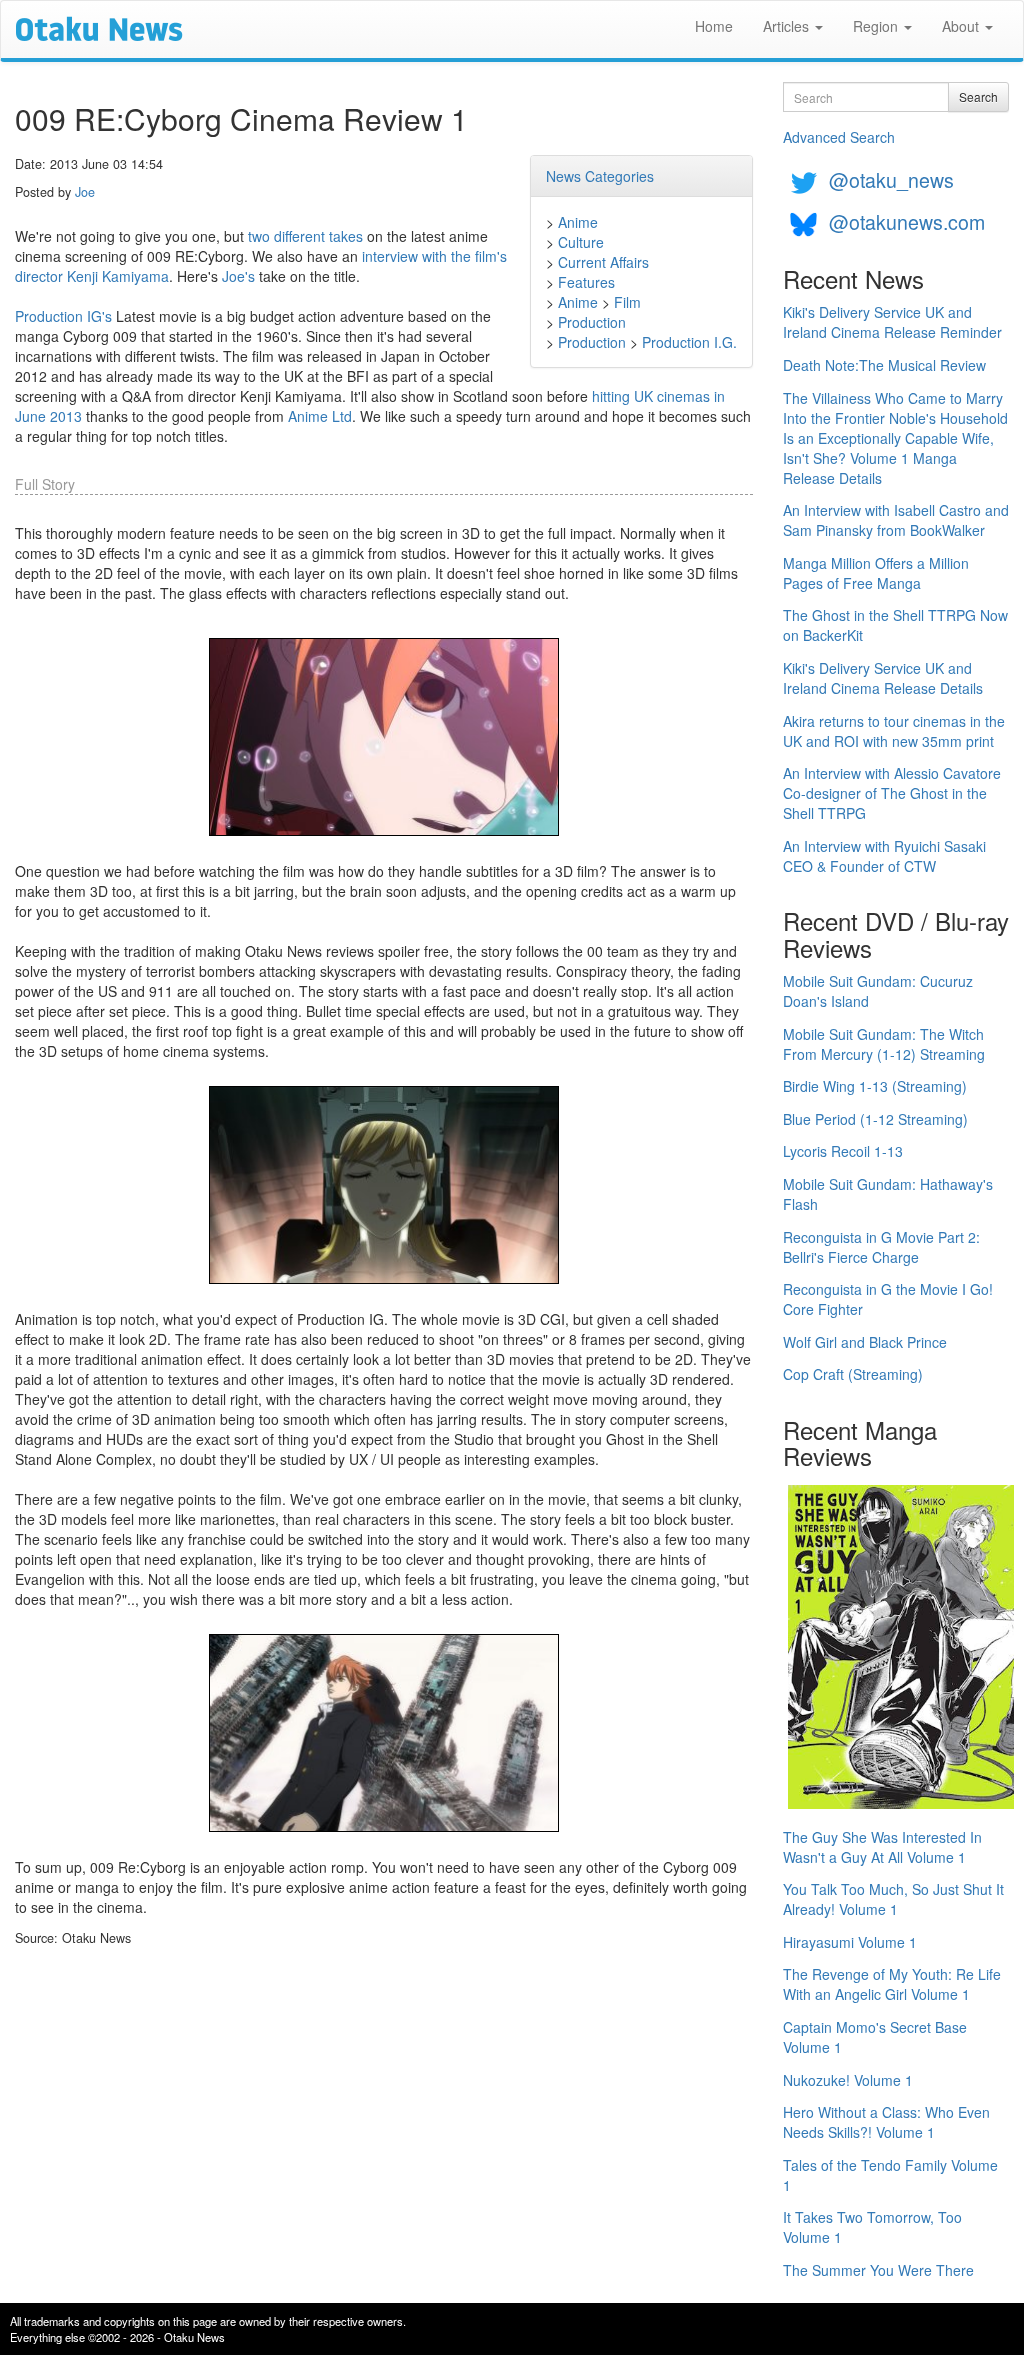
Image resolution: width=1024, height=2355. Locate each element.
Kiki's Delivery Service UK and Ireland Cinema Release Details (883, 678)
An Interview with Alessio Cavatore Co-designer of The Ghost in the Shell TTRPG (892, 793)
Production (592, 322)
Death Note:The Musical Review (884, 365)
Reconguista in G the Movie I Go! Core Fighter (888, 1299)
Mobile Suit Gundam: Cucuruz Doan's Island (878, 991)
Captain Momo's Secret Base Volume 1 (875, 2037)
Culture (581, 242)
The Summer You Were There (878, 2270)
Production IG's (63, 316)
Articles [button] (788, 26)
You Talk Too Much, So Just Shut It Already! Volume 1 (893, 1899)
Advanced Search (839, 137)
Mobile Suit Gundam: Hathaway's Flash (888, 1194)
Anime (578, 222)
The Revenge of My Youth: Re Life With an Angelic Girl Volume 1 (892, 1984)
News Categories (600, 176)
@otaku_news (891, 179)
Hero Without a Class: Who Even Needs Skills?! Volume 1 (886, 2122)
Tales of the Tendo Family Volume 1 (890, 2175)
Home (714, 26)
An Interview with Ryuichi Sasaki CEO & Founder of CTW (884, 856)
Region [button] (877, 26)
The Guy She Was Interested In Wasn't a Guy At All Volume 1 (882, 1847)
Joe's (238, 276)
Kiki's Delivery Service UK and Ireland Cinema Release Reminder (892, 322)
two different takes (305, 236)
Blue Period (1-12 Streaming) (875, 1119)
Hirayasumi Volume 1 (850, 1942)
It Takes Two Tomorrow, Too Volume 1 (872, 2227)
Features (586, 282)
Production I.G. (689, 342)
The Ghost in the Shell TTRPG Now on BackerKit (895, 625)
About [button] (962, 26)
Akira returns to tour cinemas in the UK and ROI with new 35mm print (894, 731)
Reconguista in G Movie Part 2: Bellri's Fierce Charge (881, 1247)
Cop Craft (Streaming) (853, 1374)
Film (627, 302)
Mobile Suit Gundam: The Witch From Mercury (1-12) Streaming (884, 1044)
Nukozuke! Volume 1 (848, 2080)
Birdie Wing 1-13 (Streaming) (875, 1086)
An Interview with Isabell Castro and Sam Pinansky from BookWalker (896, 520)
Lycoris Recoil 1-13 (843, 1151)
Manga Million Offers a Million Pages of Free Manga (876, 573)
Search (978, 96)
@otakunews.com (907, 221)
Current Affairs (603, 262)
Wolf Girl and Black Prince (865, 1342)
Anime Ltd (320, 416)
